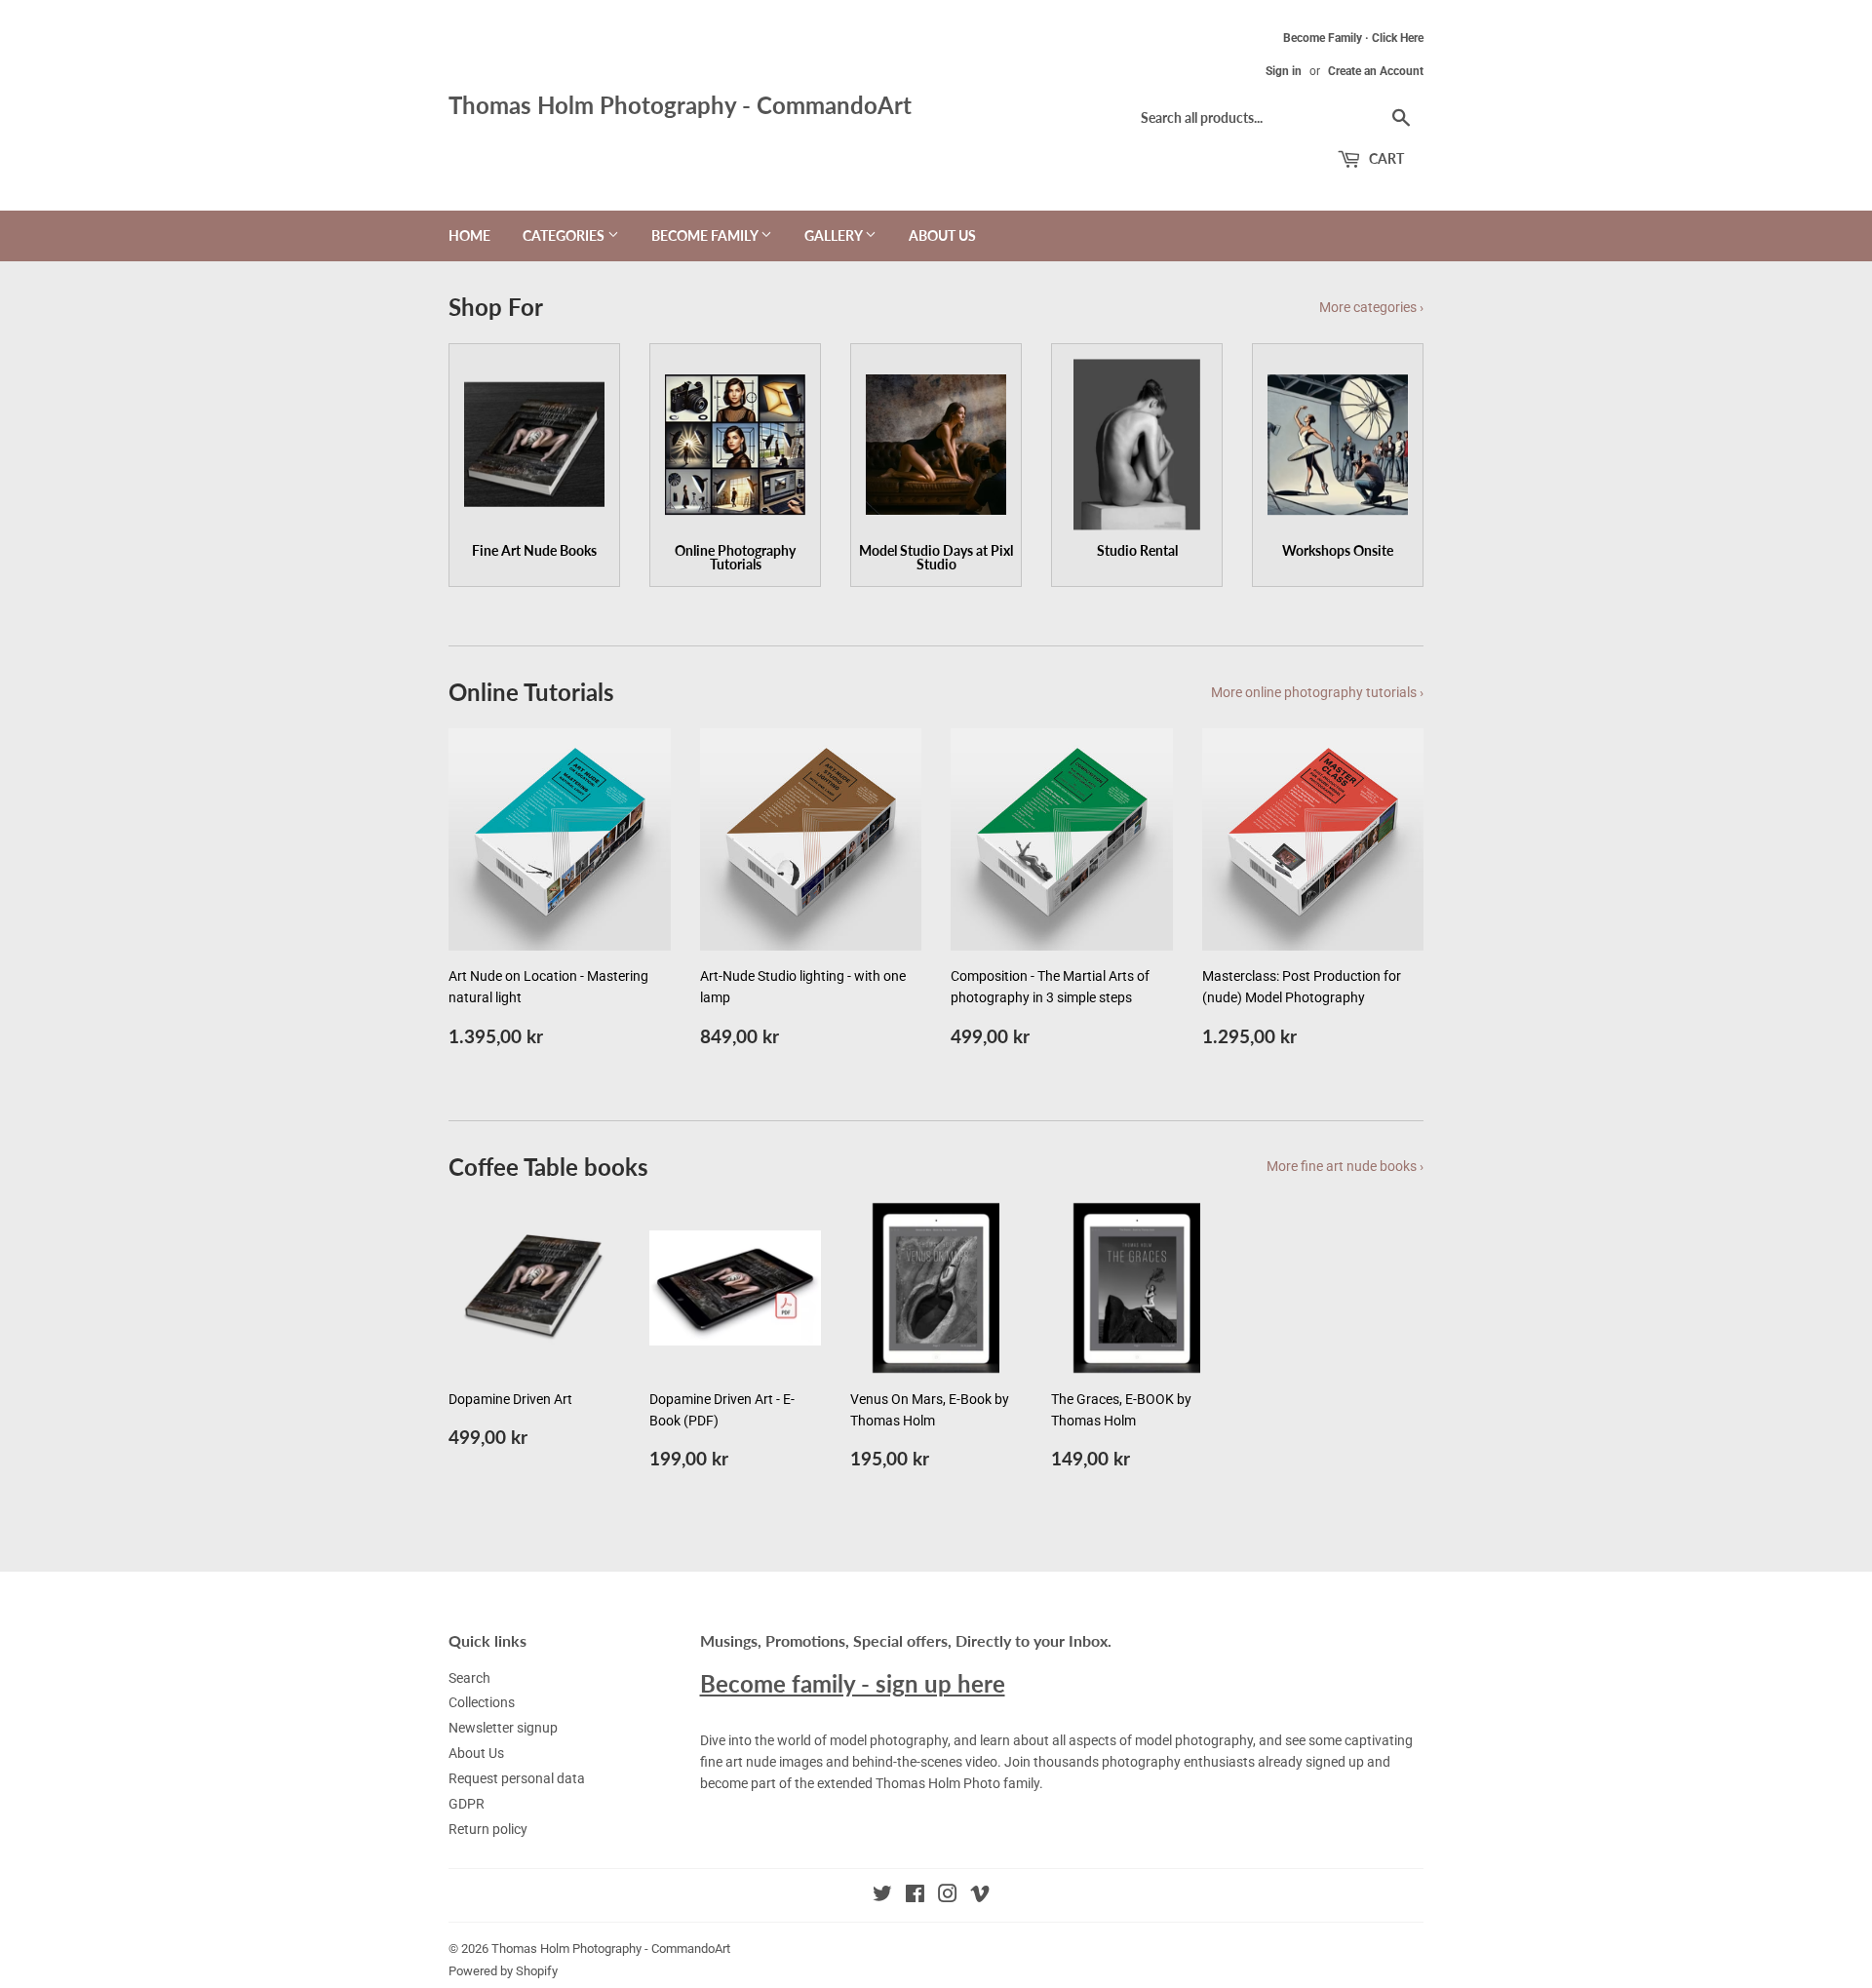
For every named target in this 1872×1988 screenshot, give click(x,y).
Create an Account (1376, 71)
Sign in (1284, 71)
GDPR (467, 1804)
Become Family (706, 235)
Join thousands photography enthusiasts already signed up (1184, 1762)
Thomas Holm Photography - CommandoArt (680, 105)
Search (469, 1678)
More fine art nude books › (1345, 1166)
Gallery (835, 235)
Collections (482, 1702)
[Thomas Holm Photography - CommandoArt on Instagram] (948, 1896)
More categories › (1371, 307)
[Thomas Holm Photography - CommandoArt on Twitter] (882, 1896)
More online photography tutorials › (1317, 692)
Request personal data (517, 1778)
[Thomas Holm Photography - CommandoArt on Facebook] (915, 1896)
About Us (942, 235)
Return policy (488, 1829)
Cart (1385, 158)
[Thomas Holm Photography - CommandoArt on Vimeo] (980, 1896)
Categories (565, 235)
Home (469, 235)
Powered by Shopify (503, 1971)
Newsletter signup (503, 1728)
